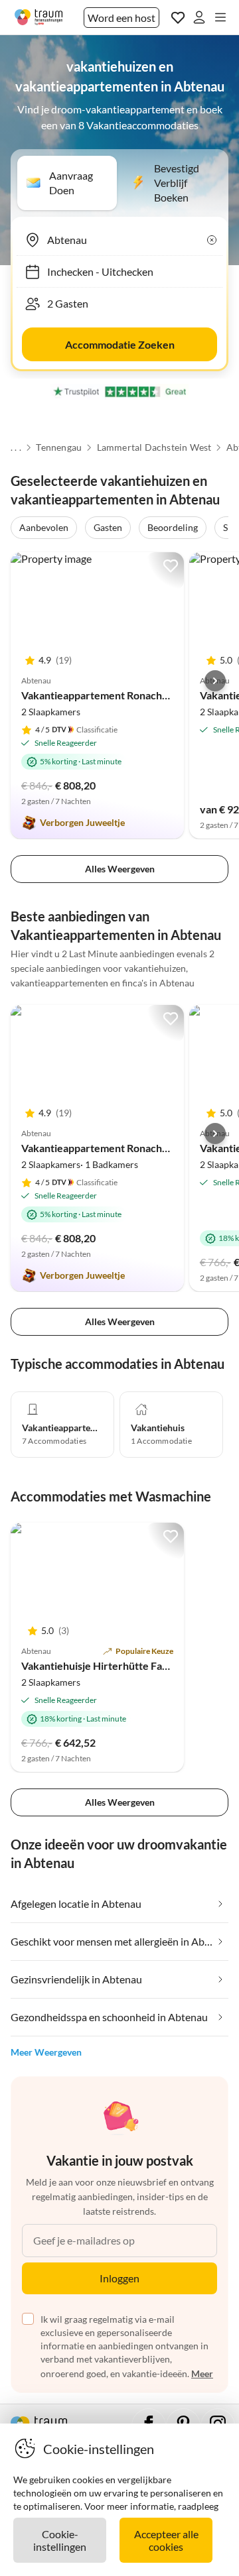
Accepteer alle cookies (166, 2540)
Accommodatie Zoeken (120, 344)
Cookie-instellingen (60, 2540)
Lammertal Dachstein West (154, 447)
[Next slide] (215, 681)
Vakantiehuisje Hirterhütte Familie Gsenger (124, 1666)
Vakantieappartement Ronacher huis (108, 695)
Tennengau (59, 447)
